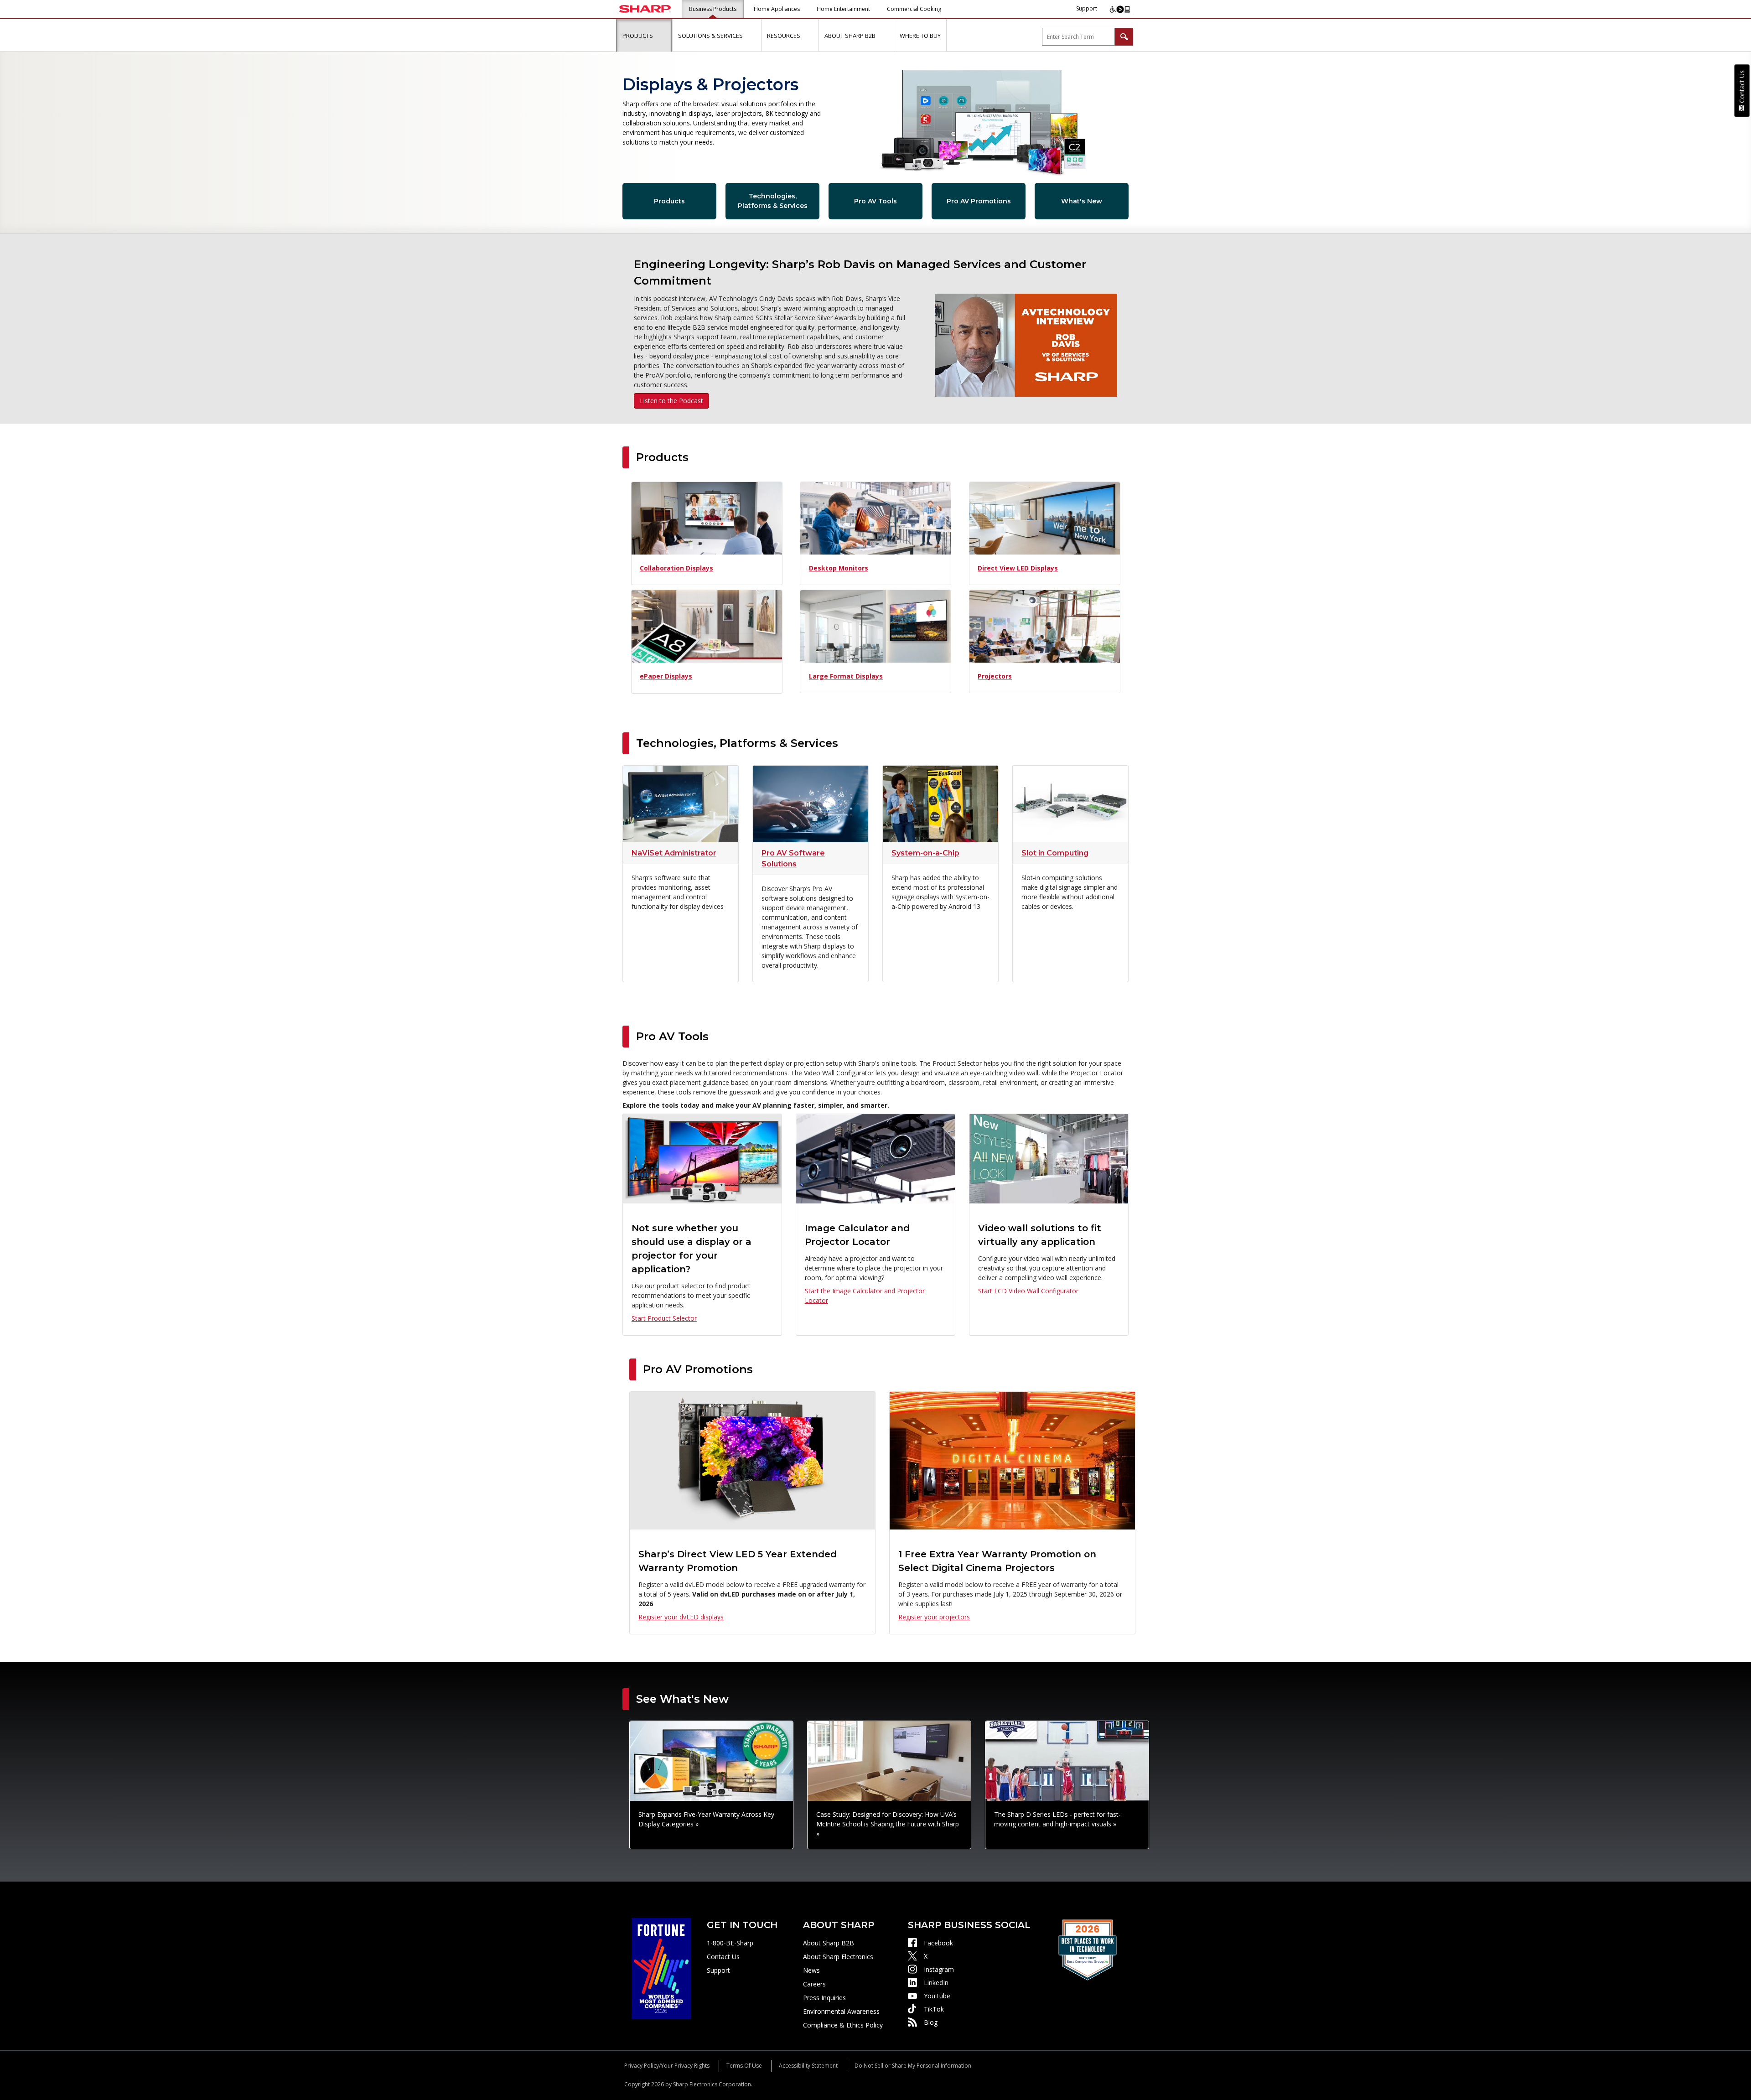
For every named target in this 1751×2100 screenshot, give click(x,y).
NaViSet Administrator (674, 853)
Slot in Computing (1055, 853)
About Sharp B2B (829, 1943)
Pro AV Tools (875, 201)
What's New (1082, 201)
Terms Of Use (744, 2066)
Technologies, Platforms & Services (773, 201)
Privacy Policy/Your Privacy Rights (667, 2066)
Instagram (939, 1969)
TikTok (934, 2009)
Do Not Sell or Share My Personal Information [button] (913, 2066)
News (811, 1970)
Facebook (938, 1943)
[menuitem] (644, 36)
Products (669, 201)
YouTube (937, 1996)
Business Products (713, 9)
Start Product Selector (664, 1318)
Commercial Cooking (914, 9)
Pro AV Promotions (979, 201)
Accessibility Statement (808, 2066)
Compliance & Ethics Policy (843, 2025)
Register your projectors (934, 1617)
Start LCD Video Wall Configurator (1028, 1291)
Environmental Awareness (841, 2011)
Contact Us (723, 1957)
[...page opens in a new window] (661, 1968)
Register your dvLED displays (681, 1617)
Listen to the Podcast (671, 401)
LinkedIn (936, 1983)
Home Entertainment (843, 9)
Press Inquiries (824, 1998)
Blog (931, 2022)
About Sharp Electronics (838, 1957)
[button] (663, 35)
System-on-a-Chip (925, 853)
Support (1087, 8)
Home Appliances (777, 9)
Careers (814, 1984)
